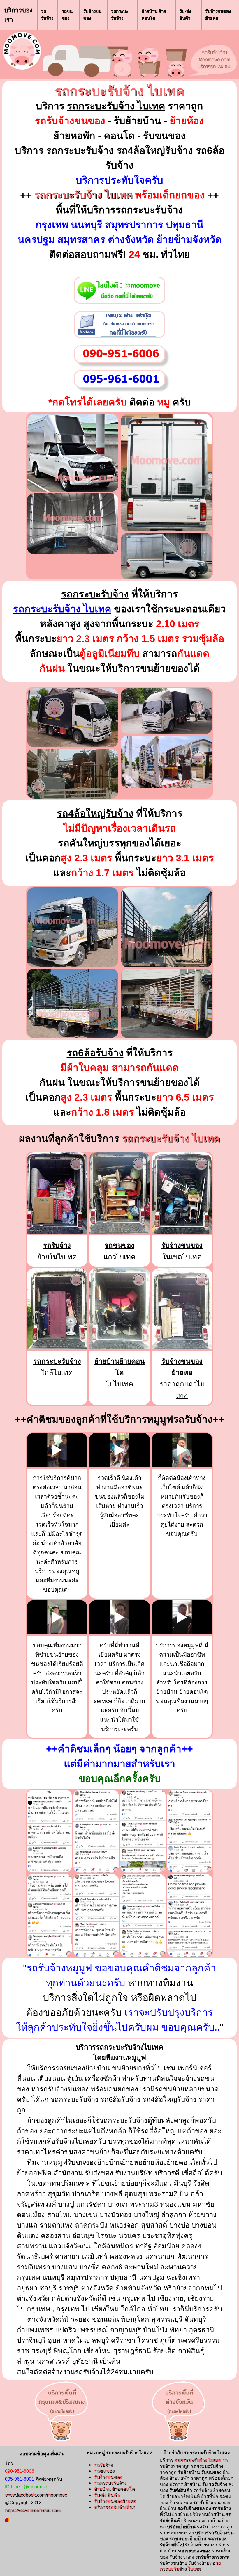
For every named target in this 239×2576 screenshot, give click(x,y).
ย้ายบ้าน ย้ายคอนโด (154, 15)
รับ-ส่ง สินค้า (185, 15)
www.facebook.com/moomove (36, 2495)
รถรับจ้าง (47, 15)
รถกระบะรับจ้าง (120, 15)
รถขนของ (67, 15)
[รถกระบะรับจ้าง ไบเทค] (73, 452)
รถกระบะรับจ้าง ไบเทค (120, 91)
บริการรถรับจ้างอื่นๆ (114, 2507)
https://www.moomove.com (32, 2510)
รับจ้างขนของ (92, 15)
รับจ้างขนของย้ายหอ (218, 15)
